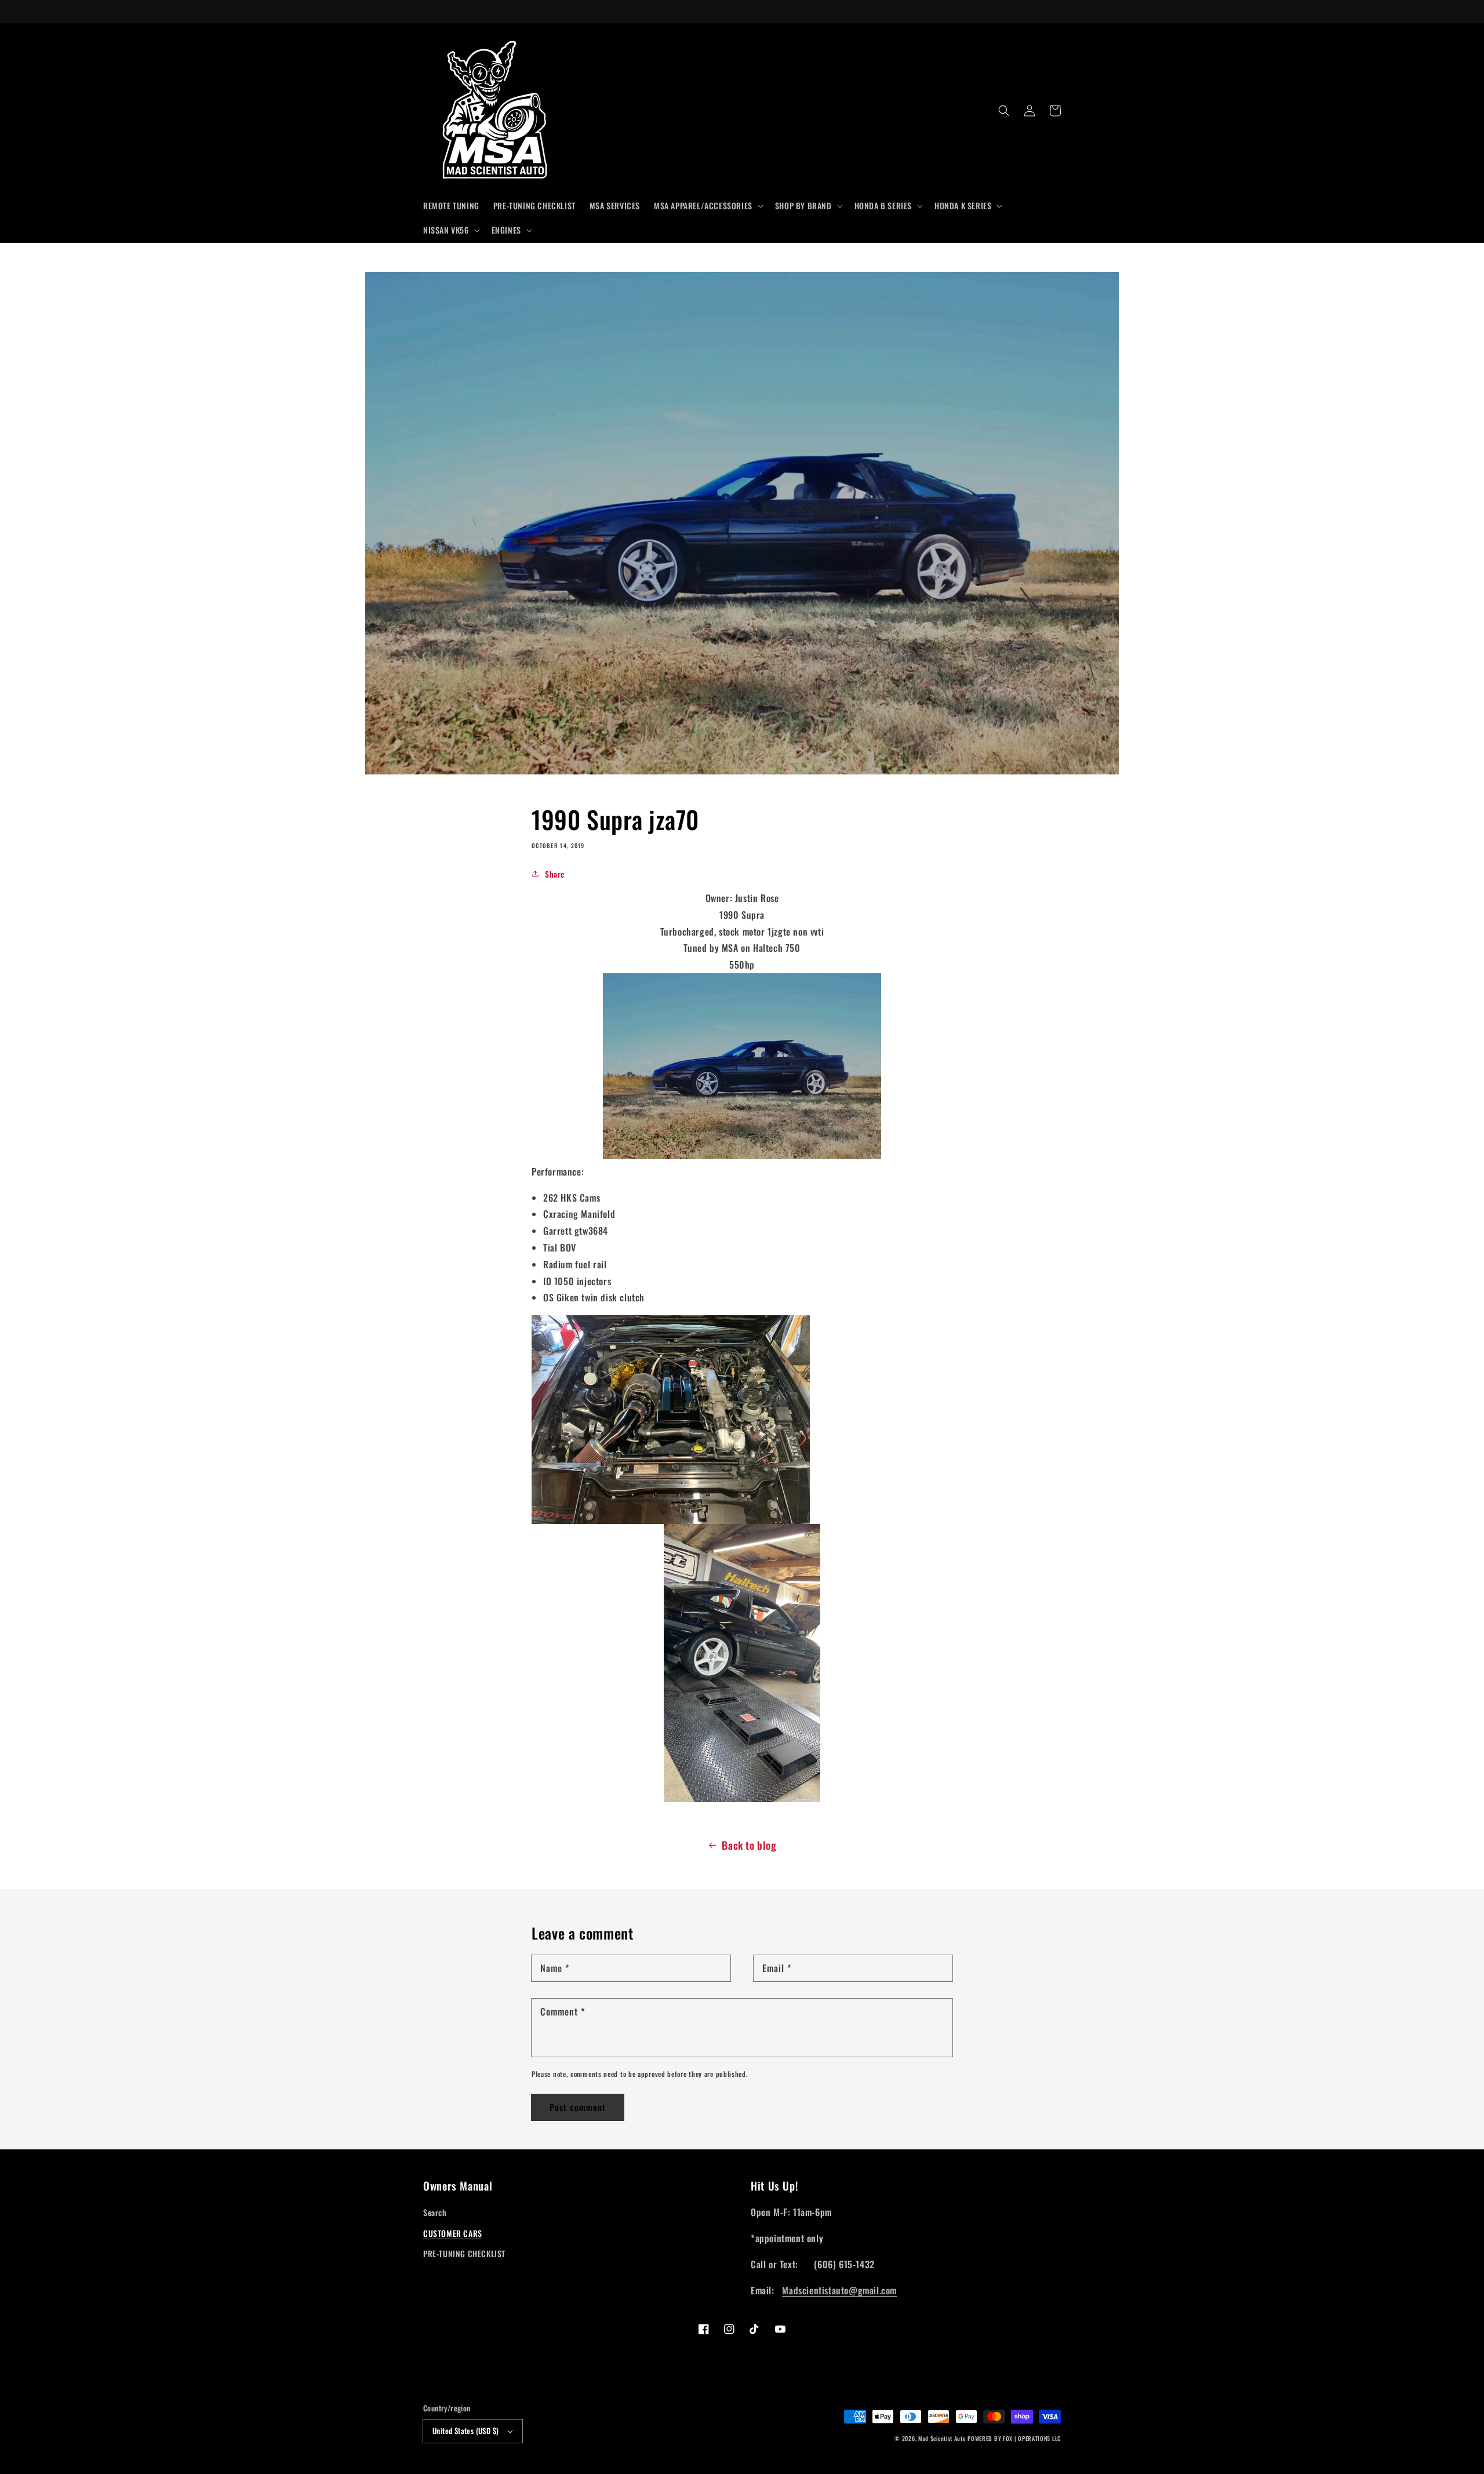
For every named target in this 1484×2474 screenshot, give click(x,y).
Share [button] (555, 874)
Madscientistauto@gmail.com (839, 2290)
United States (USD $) (465, 2431)
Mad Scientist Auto (942, 2438)
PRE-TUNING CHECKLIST (464, 2253)
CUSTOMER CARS (453, 2233)
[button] (708, 206)
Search (435, 2212)
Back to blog (749, 1845)
